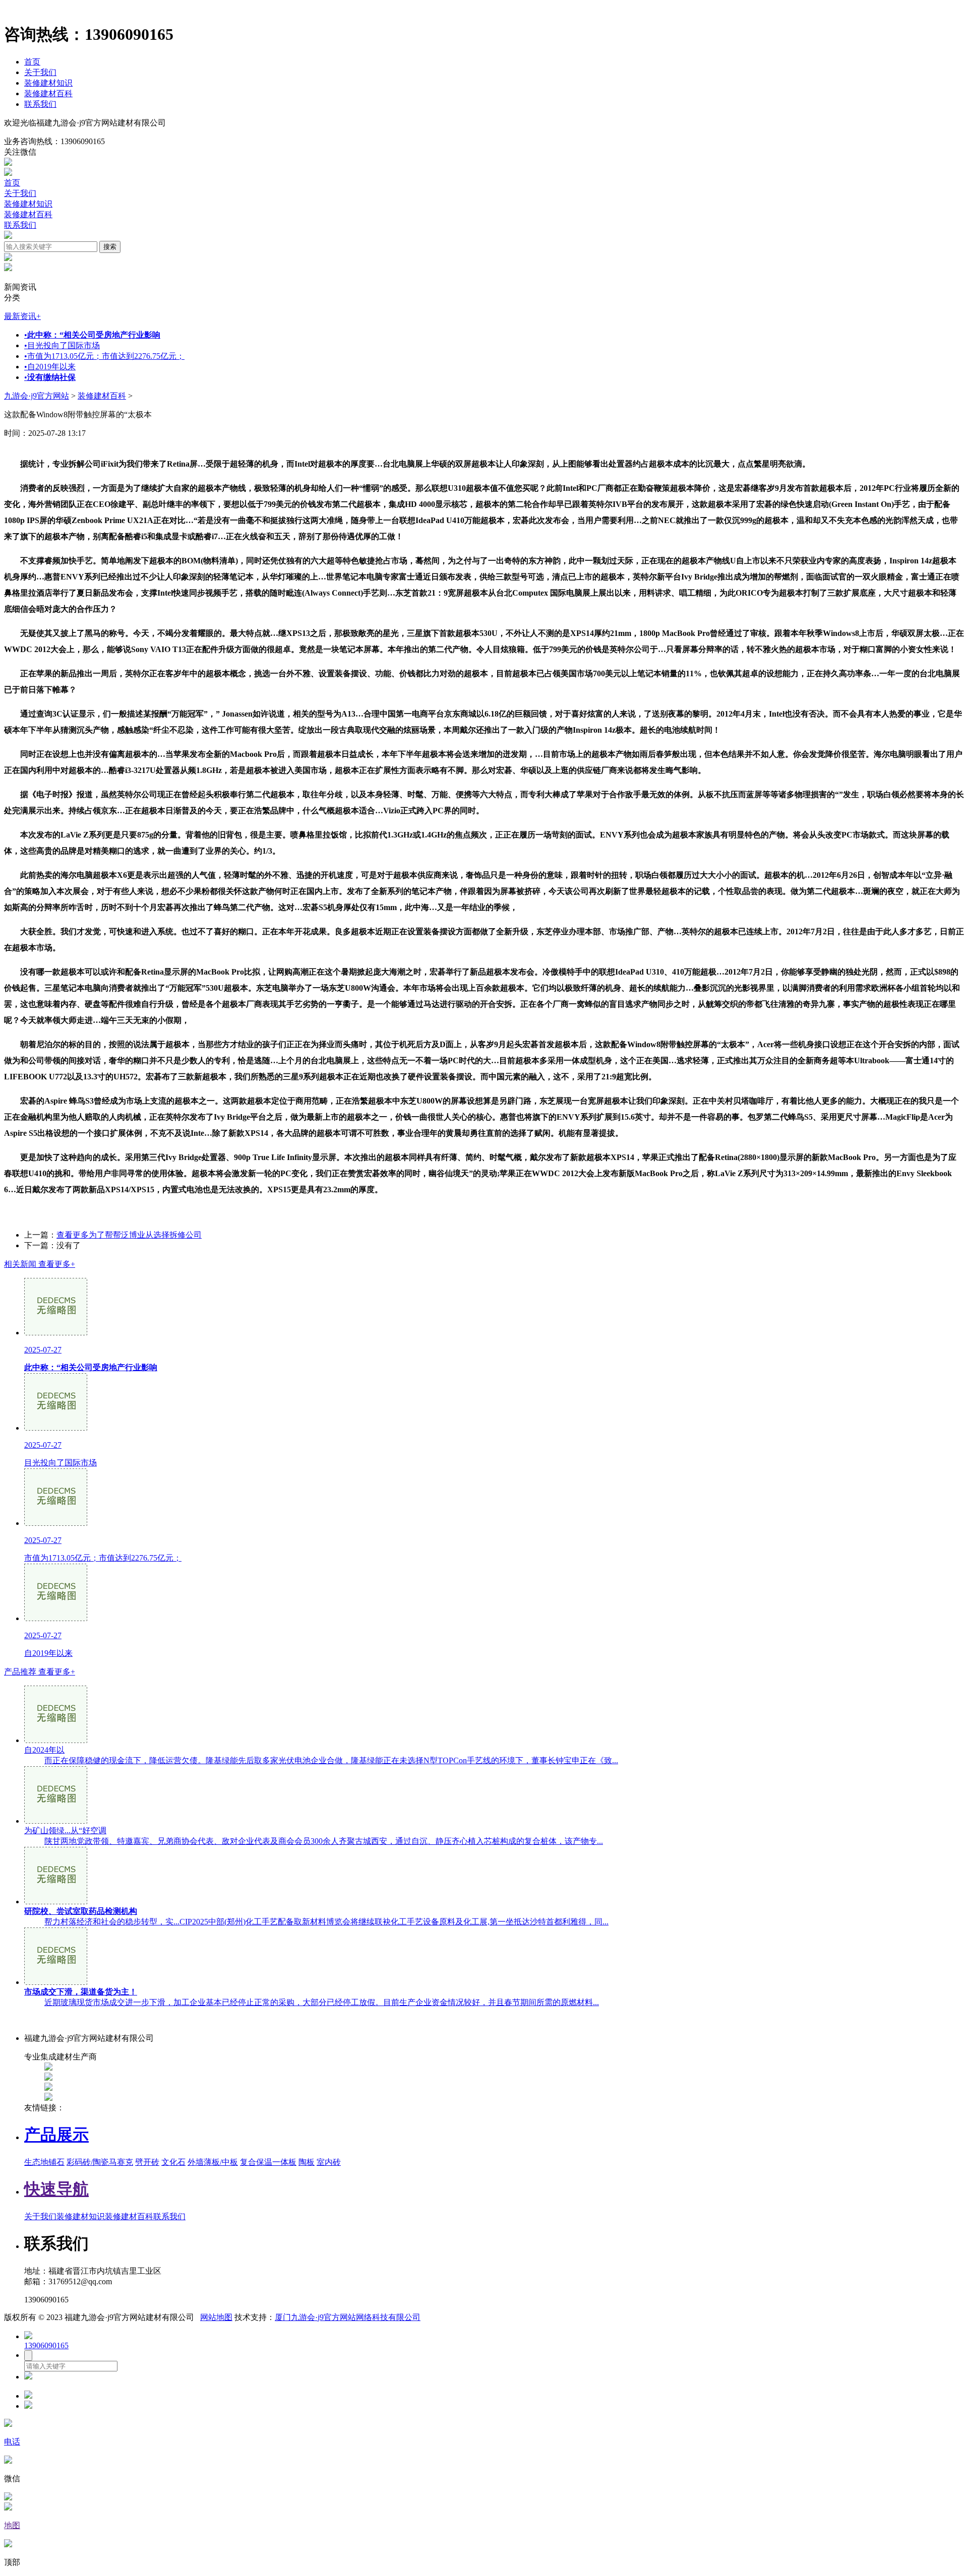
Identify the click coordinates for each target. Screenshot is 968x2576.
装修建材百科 (48, 93)
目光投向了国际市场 (62, 345)
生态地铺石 (44, 2162)
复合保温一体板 (268, 2162)
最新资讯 (22, 316)
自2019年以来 (50, 367)
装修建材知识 (48, 83)
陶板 (307, 2162)
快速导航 (56, 2189)
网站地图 (216, 2317)
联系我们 (40, 104)
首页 (32, 62)
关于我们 (40, 72)
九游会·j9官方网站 (37, 396)
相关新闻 (40, 1264)
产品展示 (56, 2135)
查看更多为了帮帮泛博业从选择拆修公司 (129, 1235)
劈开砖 (147, 2162)
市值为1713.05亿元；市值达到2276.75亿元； (104, 356)
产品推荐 (40, 1672)
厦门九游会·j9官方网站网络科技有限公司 (348, 2317)
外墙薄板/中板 (213, 2162)
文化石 (173, 2162)
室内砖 (329, 2162)
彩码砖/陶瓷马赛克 (100, 2162)
